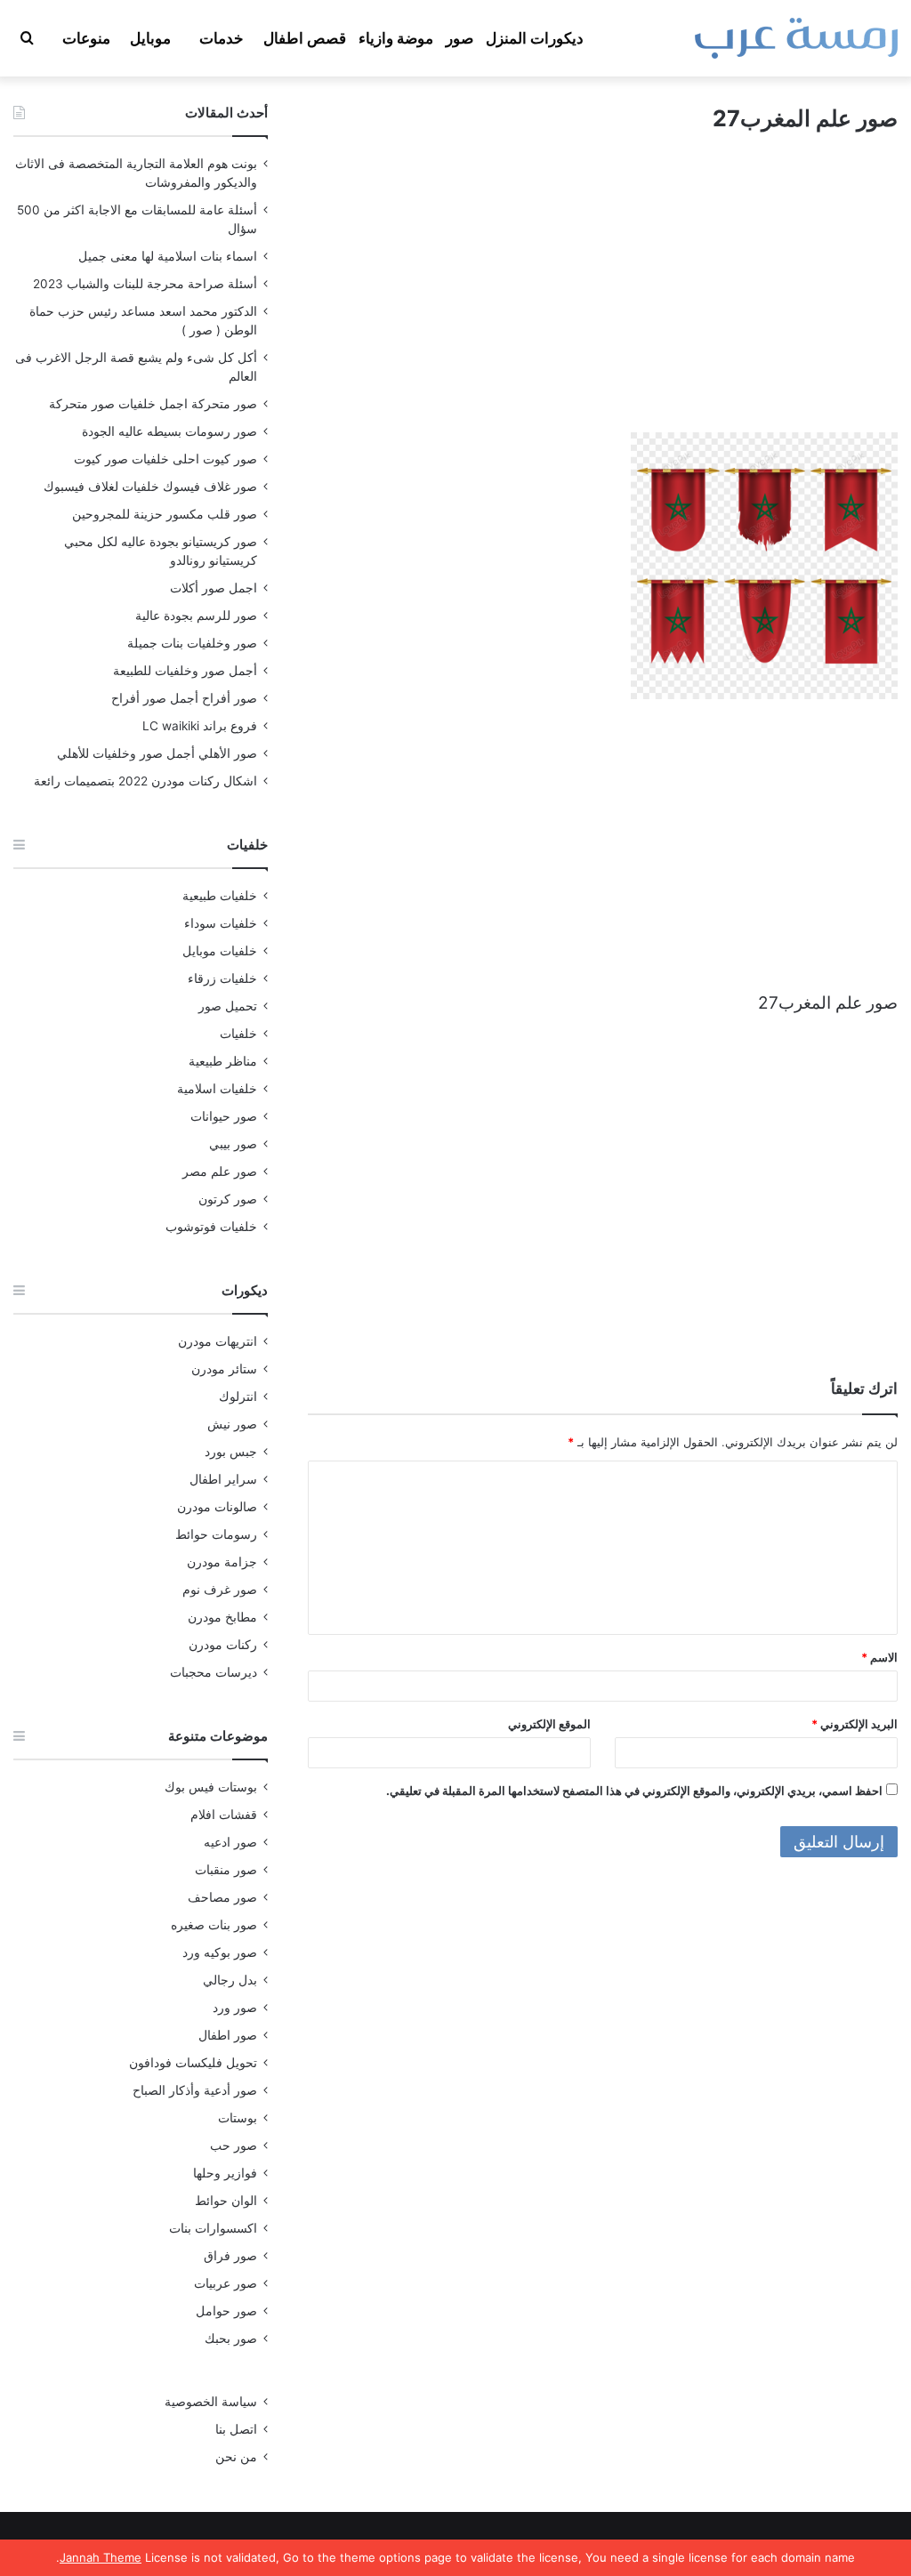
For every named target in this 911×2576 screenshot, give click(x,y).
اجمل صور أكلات (214, 588)
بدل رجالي (230, 1980)
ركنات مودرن (223, 1645)
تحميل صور (228, 1006)
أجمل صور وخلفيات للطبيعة (185, 671)
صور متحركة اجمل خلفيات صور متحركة (153, 404)
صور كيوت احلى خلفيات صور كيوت (165, 459)
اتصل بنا (236, 2429)
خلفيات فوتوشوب (211, 1227)
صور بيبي (233, 1144)
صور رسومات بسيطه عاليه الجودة (169, 431)
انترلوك (238, 1397)
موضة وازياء (396, 38)
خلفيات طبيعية (220, 896)
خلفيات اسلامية (217, 1089)
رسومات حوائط (216, 1534)
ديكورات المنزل (535, 38)
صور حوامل (226, 2311)
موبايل (150, 38)
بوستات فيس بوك (211, 1787)
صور (460, 38)
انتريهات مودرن (218, 1341)
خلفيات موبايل (220, 951)
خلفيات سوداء (221, 923)
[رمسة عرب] (796, 38)
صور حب (234, 2145)
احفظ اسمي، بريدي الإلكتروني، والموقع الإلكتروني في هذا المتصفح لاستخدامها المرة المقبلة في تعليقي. (634, 1791)
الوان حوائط (226, 2201)
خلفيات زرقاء (222, 978)
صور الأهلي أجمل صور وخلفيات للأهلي (157, 753)
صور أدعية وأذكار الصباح (195, 2090)
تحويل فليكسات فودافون (193, 2063)
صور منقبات (226, 1870)
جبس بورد (231, 1452)
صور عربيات (226, 2283)
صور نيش (232, 1424)
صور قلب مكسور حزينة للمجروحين (165, 514)
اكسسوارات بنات (213, 2228)
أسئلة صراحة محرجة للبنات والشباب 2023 (145, 284)
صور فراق (230, 2256)
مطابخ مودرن (222, 1617)
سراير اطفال (223, 1479)
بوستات (238, 2118)
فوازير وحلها (225, 2173)
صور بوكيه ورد (220, 1952)
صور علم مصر (220, 1171)
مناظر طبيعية (223, 1061)
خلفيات (238, 1034)
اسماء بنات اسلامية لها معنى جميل (168, 256)
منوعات (86, 38)
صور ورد (235, 2008)
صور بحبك (231, 2339)
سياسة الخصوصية (211, 2402)
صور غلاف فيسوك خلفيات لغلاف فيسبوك (150, 487)
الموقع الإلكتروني (549, 1724)
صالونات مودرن (217, 1507)
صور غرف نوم (220, 1590)
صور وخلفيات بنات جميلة (192, 643)
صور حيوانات (224, 1116)
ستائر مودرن (224, 1369)
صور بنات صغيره (214, 1925)
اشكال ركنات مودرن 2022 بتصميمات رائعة (145, 781)
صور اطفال (228, 2035)
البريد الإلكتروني (855, 1724)
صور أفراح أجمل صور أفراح (184, 698)
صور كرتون (228, 1199)
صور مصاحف (222, 1897)
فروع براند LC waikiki (200, 726)
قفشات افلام (224, 1815)
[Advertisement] (603, 299)
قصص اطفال (305, 38)
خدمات (222, 38)
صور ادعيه (230, 1842)
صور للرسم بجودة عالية (196, 616)
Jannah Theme (101, 2557)
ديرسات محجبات (214, 1672)
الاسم (879, 1657)
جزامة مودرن (222, 1562)
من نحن (236, 2457)
